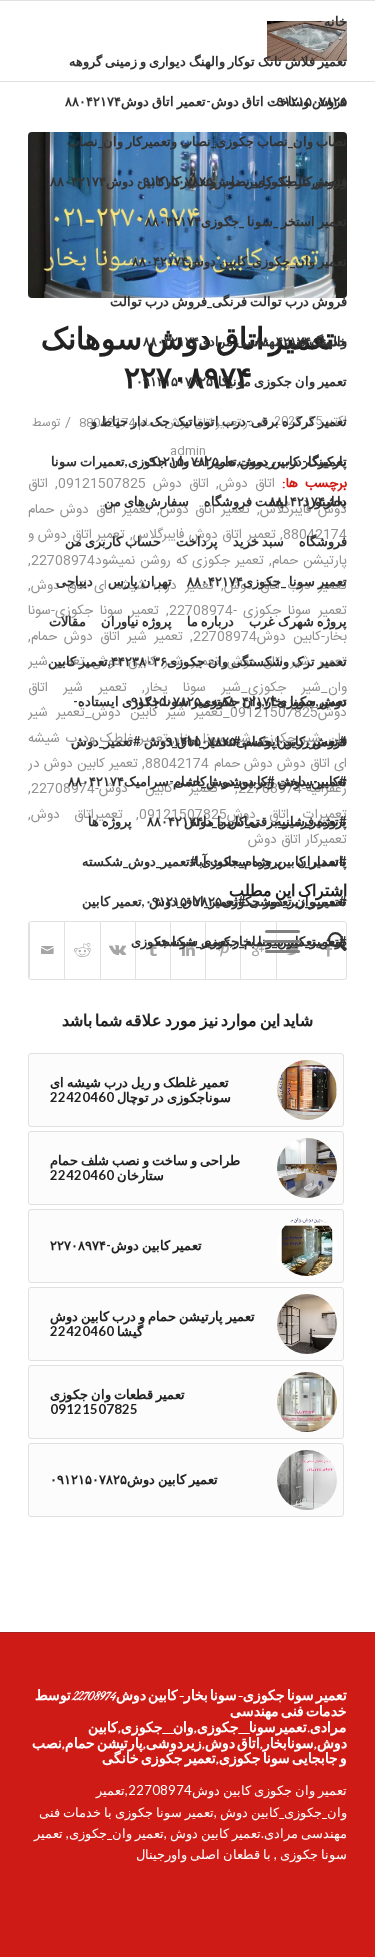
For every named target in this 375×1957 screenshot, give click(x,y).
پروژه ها (110, 821)
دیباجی (74, 581)
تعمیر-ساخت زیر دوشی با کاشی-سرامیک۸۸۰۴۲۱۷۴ (207, 781)
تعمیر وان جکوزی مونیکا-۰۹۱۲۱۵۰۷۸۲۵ (241, 381)
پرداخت (197, 541)
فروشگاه (323, 541)
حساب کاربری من (113, 541)
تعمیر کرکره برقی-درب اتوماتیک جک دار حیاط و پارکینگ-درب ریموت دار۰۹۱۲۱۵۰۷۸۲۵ (219, 427)
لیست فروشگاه (246, 501)
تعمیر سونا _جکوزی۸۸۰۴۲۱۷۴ (267, 581)
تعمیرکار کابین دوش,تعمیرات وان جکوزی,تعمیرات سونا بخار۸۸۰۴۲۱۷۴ (199, 467)
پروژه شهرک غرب (298, 621)
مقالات (67, 621)
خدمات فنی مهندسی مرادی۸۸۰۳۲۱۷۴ (245, 341)
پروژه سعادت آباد (235, 861)
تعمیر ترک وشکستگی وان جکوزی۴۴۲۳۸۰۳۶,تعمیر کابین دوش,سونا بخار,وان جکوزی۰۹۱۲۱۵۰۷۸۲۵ (197, 667)
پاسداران (322, 861)
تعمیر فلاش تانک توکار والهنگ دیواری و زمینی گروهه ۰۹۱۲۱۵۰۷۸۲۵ (208, 67)
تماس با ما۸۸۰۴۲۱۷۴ (203, 821)
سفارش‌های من (146, 501)
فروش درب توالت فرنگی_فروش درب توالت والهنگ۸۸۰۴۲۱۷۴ (228, 307)
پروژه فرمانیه (311, 821)
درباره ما (210, 621)
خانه (335, 21)
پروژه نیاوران (136, 621)
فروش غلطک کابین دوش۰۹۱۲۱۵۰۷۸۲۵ (241, 181)
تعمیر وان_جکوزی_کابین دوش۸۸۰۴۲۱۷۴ (239, 261)
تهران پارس (140, 581)
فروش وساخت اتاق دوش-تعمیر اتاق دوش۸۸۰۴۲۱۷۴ (206, 101)
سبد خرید (258, 541)
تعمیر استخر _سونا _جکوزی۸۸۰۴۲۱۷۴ (246, 221)
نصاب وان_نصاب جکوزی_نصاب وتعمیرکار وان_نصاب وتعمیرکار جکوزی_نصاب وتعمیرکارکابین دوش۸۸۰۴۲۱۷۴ (198, 147)
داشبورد (325, 501)
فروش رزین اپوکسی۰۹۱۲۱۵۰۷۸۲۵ (253, 741)
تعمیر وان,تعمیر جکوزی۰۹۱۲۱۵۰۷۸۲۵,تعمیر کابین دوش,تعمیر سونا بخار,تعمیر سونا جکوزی (214, 907)
